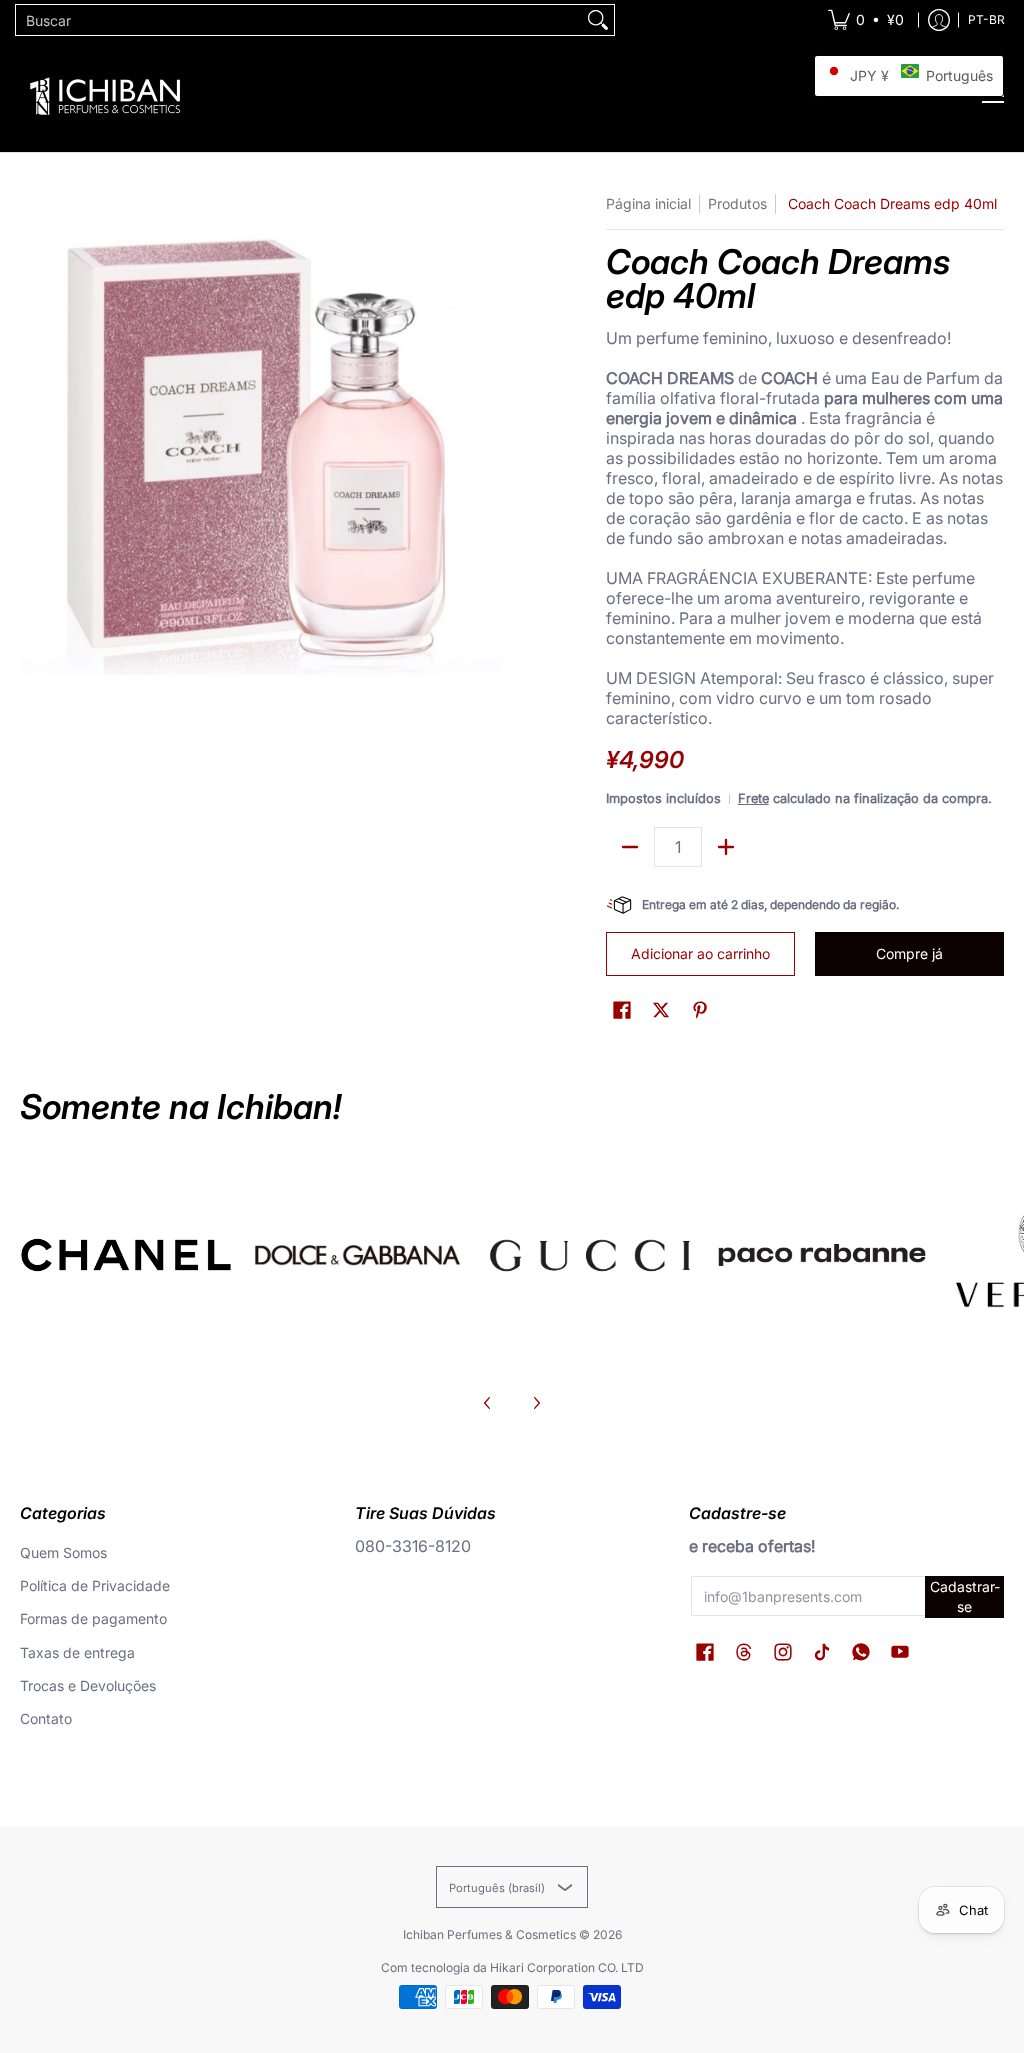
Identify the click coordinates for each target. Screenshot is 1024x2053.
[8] (590, 1255)
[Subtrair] (630, 847)
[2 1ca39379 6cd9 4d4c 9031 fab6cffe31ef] (358, 1255)
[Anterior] (488, 1403)
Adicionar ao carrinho (700, 953)
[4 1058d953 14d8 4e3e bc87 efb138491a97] (822, 1255)
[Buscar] (598, 20)
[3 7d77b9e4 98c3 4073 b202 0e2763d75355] (126, 1255)
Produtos (737, 203)
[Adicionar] (726, 847)
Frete (753, 798)
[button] (622, 1010)
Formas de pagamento (93, 1618)
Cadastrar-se (965, 1596)
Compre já (909, 953)
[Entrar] (939, 20)
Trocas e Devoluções (88, 1685)
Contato (46, 1718)
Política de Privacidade (95, 1585)
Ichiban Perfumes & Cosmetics (489, 1934)
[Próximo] (536, 1403)
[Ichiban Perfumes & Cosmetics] (105, 96)
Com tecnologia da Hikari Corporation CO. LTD (512, 1967)
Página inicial (648, 203)
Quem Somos (63, 1552)
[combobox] (299, 20)
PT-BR (986, 19)
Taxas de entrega (77, 1652)
